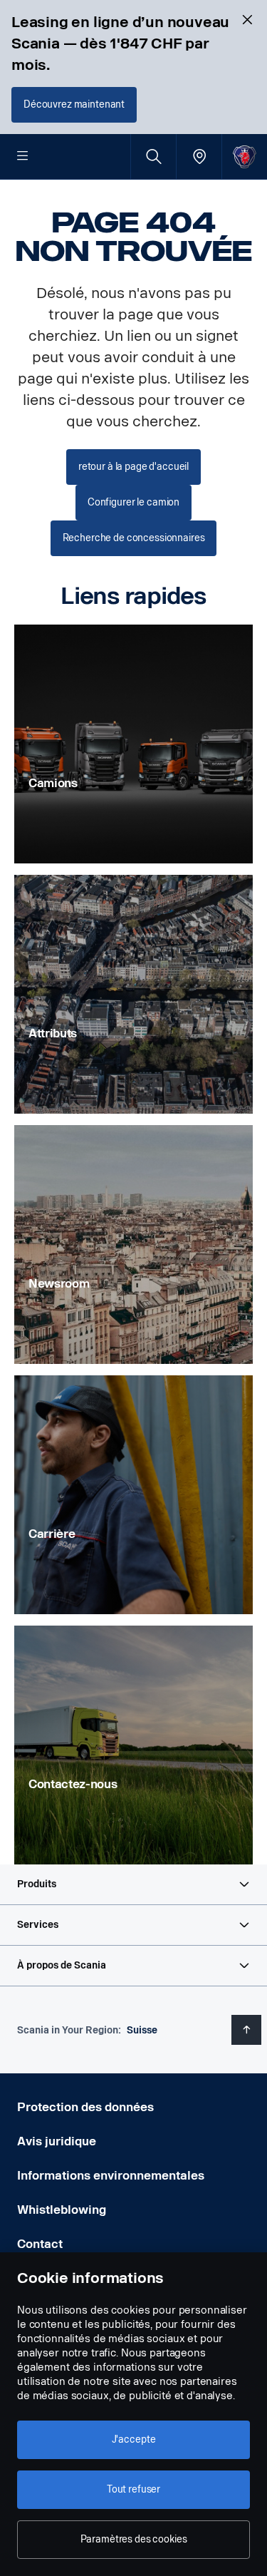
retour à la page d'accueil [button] (133, 467)
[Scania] (245, 156)
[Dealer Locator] (199, 156)
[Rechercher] (153, 156)
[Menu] (23, 157)
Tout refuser (133, 2489)
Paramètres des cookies (134, 2539)
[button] (133, 1884)
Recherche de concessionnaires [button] (134, 538)
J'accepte (134, 2439)
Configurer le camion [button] (133, 502)
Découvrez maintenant (74, 104)
